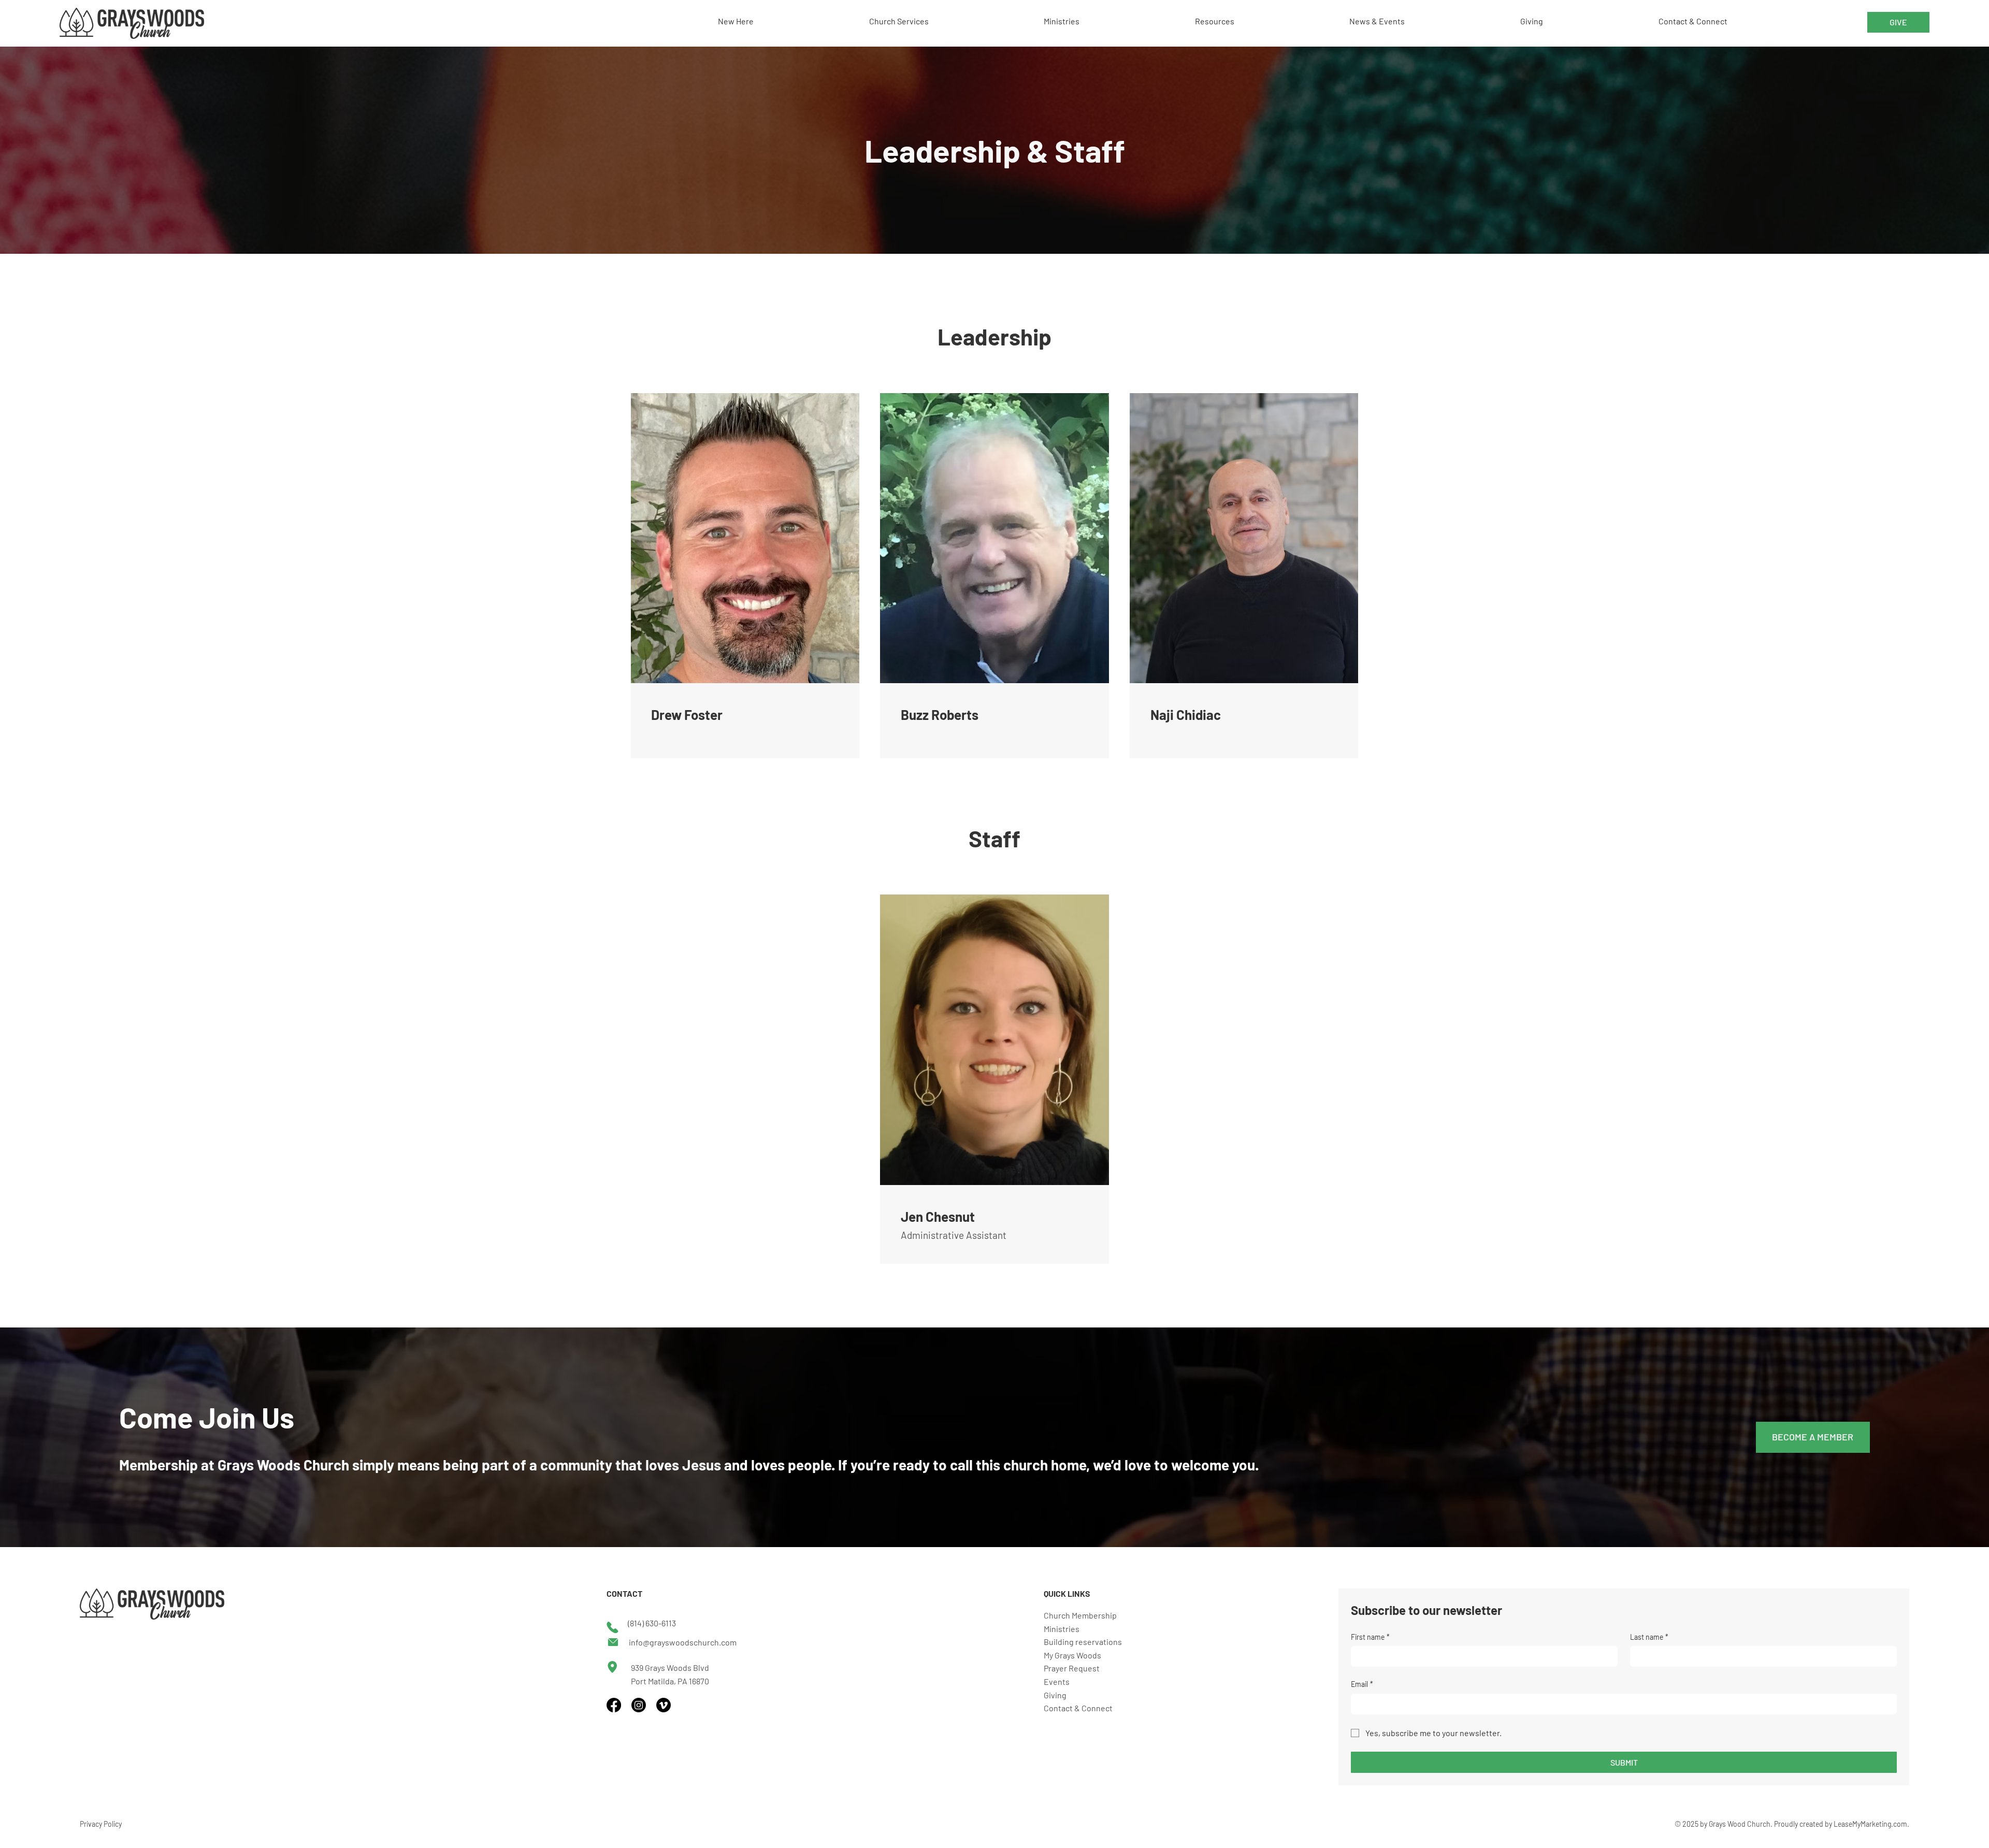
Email (1362, 1684)
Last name (1649, 1637)
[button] (952, 21)
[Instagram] (639, 1705)
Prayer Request (1072, 1668)
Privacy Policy (101, 1824)
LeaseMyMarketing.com (1870, 1824)
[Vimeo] (664, 1705)
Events (1057, 1681)
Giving (1055, 1695)
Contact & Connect (1078, 1708)
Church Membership (1080, 1615)
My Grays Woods (1072, 1655)
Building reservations (1083, 1642)
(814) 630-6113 (652, 1623)
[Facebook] (614, 1705)
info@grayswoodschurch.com (683, 1642)
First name (1370, 1637)
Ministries (1062, 1629)
